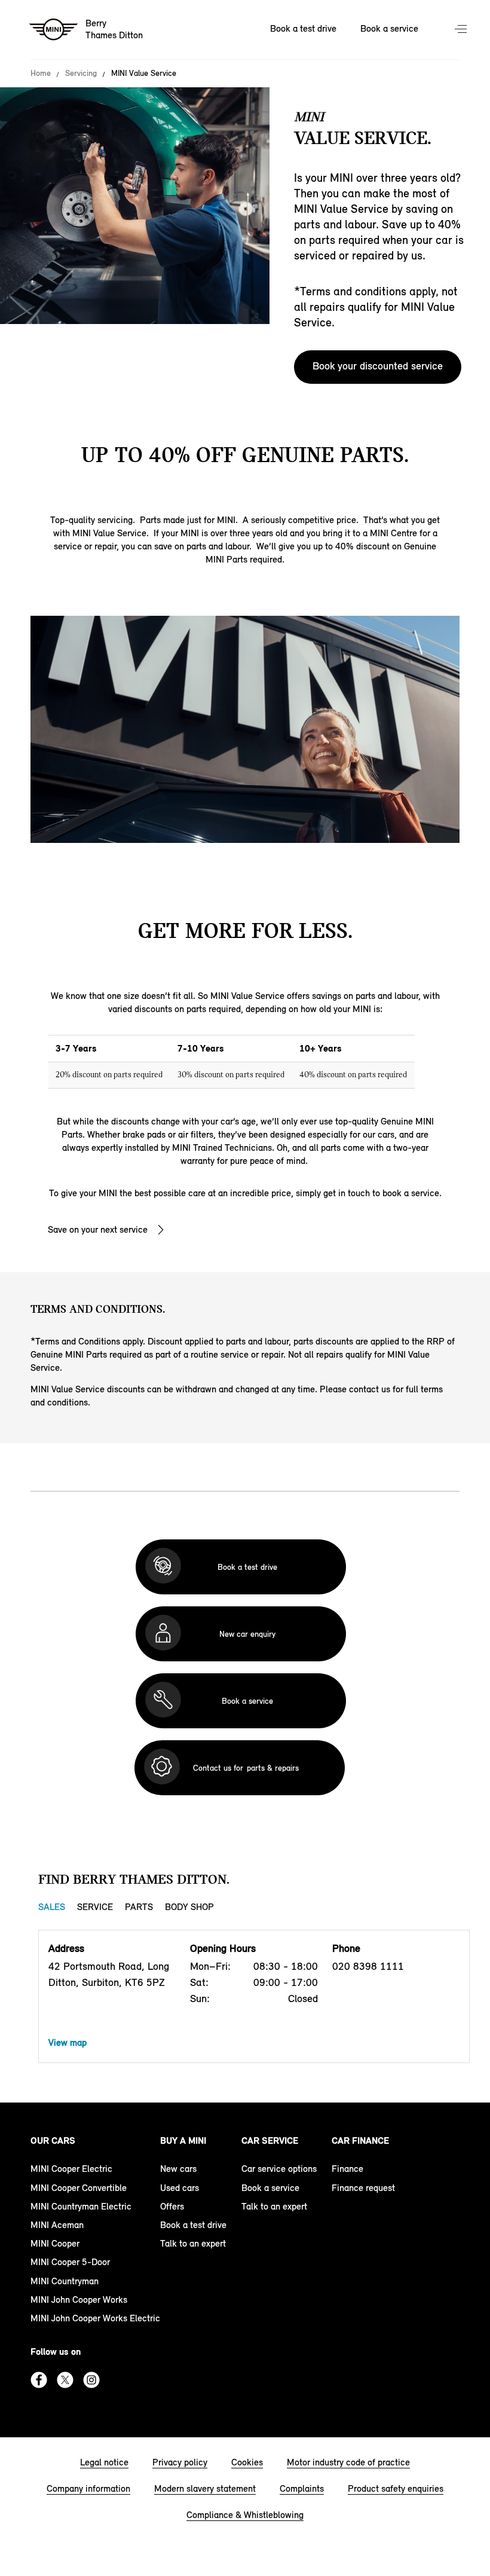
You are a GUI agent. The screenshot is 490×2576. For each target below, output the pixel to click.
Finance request (363, 2188)
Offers (172, 2206)
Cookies (247, 2462)
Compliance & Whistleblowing (245, 2515)
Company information (88, 2488)
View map (68, 2042)
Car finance (360, 2140)
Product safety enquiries (396, 2488)
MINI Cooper (55, 2243)
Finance (347, 2169)
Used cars (180, 2188)
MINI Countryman (65, 2281)
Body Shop (189, 1907)
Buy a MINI (183, 2140)
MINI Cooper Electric (71, 2169)
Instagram (91, 2380)
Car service (270, 2140)
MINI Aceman (57, 2225)
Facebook (39, 2380)
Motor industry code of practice (348, 2462)
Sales (52, 1907)
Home (41, 74)
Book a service (389, 28)
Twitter (65, 2380)
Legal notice (104, 2462)
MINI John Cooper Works (79, 2300)
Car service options (279, 2169)
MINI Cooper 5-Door (70, 2262)
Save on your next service (98, 1229)
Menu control (462, 30)
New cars (178, 2169)
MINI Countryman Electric (81, 2206)
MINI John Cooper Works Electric (95, 2318)
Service (95, 1907)
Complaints (302, 2488)
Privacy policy (180, 2462)
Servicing (81, 74)
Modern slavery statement (205, 2488)
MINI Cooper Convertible (79, 2188)
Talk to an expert (193, 2243)
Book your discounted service (378, 366)
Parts (139, 1907)
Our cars (53, 2140)
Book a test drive (303, 28)
